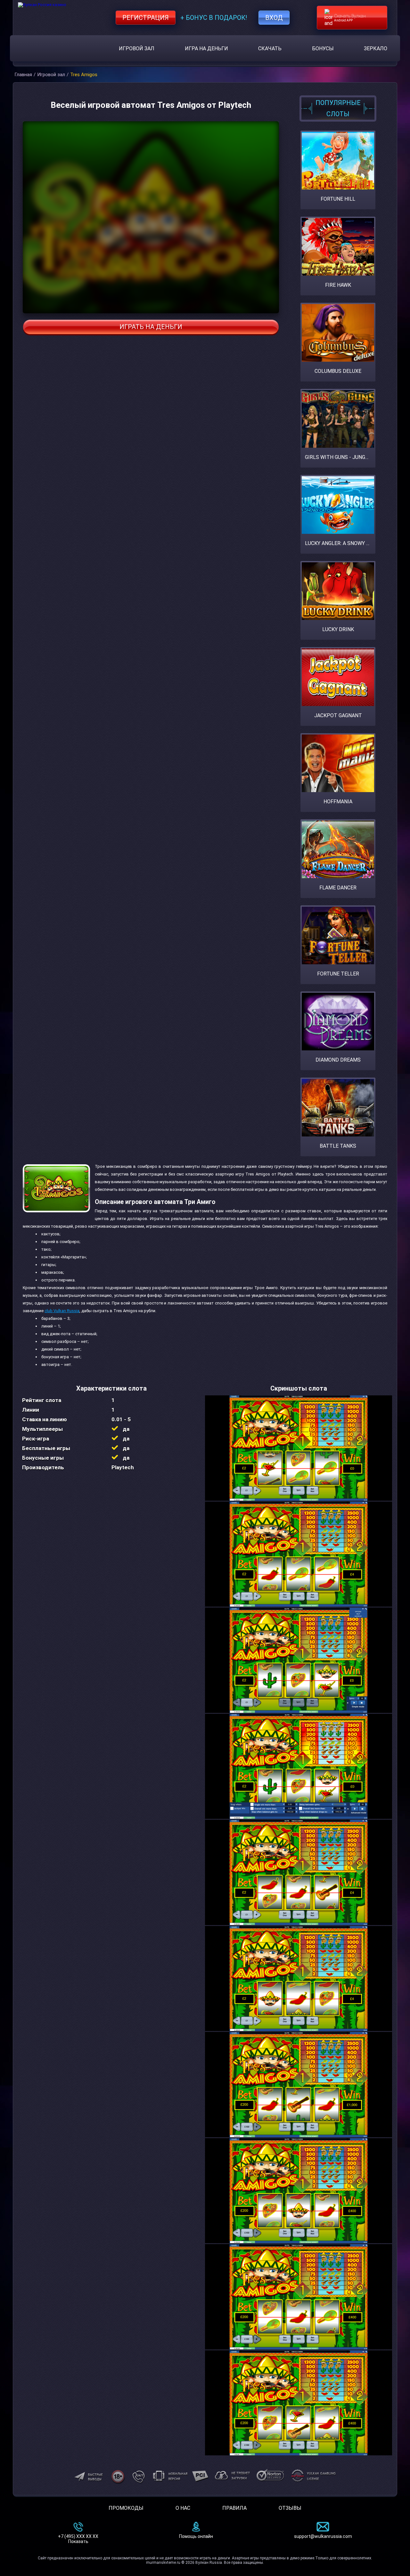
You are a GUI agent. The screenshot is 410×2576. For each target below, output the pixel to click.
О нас (183, 2508)
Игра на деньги (206, 48)
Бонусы (323, 48)
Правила (234, 2508)
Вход (274, 18)
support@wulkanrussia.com (323, 2536)
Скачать (270, 48)
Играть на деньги (151, 327)
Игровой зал (137, 48)
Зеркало (376, 48)
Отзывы (290, 2508)
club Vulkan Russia (62, 1311)
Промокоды (126, 2508)
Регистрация (146, 18)
